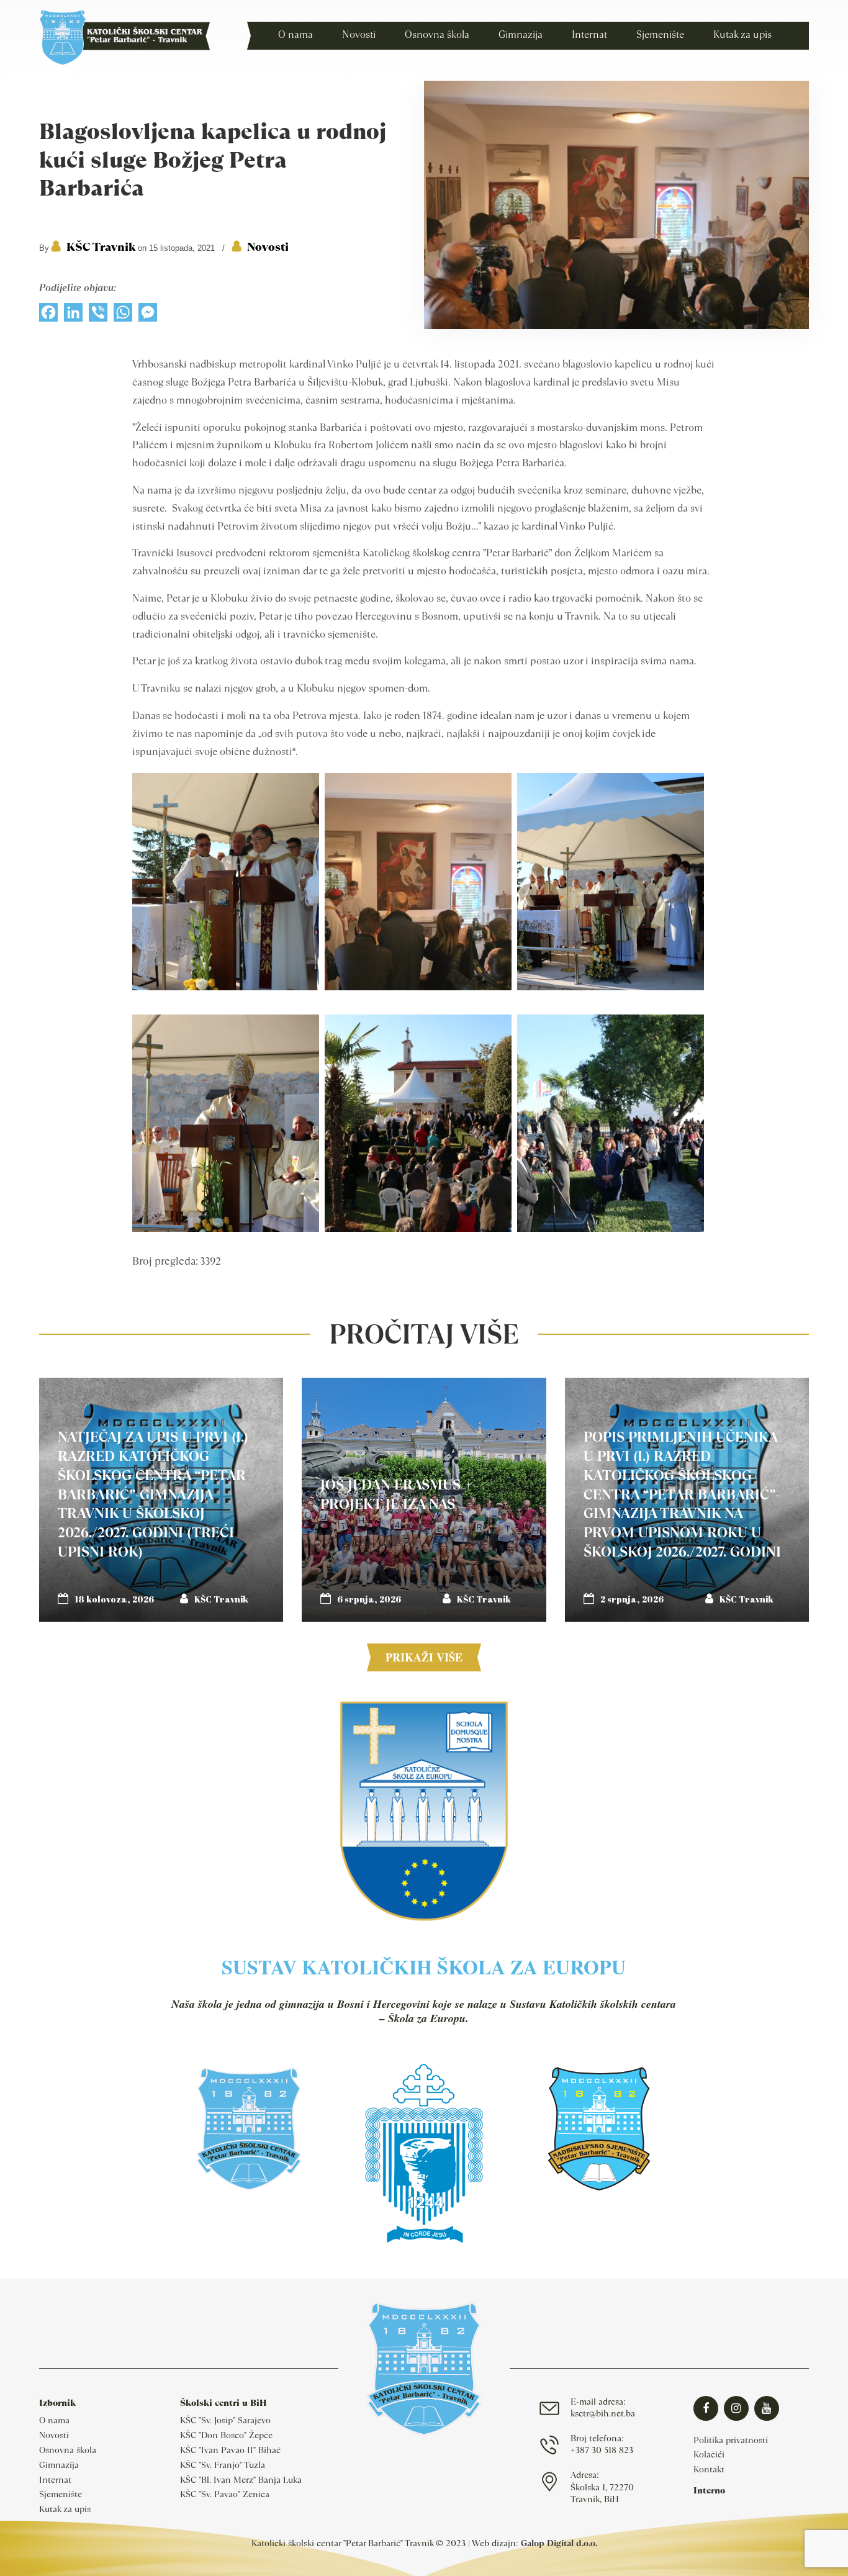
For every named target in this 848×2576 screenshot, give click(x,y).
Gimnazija (59, 2465)
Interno (709, 2490)
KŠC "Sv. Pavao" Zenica (225, 2494)
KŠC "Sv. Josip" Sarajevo (225, 2420)
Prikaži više (424, 1657)
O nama (54, 2420)
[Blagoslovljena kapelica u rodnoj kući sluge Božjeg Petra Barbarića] (616, 326)
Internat (55, 2480)
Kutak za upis (65, 2509)
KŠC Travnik (101, 247)
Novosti (268, 247)
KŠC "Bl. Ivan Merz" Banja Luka (241, 2480)
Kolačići (709, 2454)
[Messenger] (148, 315)
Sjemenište (61, 2494)
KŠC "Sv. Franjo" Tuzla (223, 2465)
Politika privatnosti (731, 2440)
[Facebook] (48, 315)
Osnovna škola (68, 2450)
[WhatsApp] (123, 315)
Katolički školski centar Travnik (124, 37)
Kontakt (709, 2469)
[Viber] (98, 315)
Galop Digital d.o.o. (559, 2543)
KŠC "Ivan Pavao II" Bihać (230, 2450)
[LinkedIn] (73, 315)
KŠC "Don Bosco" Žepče (226, 2435)
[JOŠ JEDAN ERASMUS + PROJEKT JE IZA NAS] (424, 1500)
